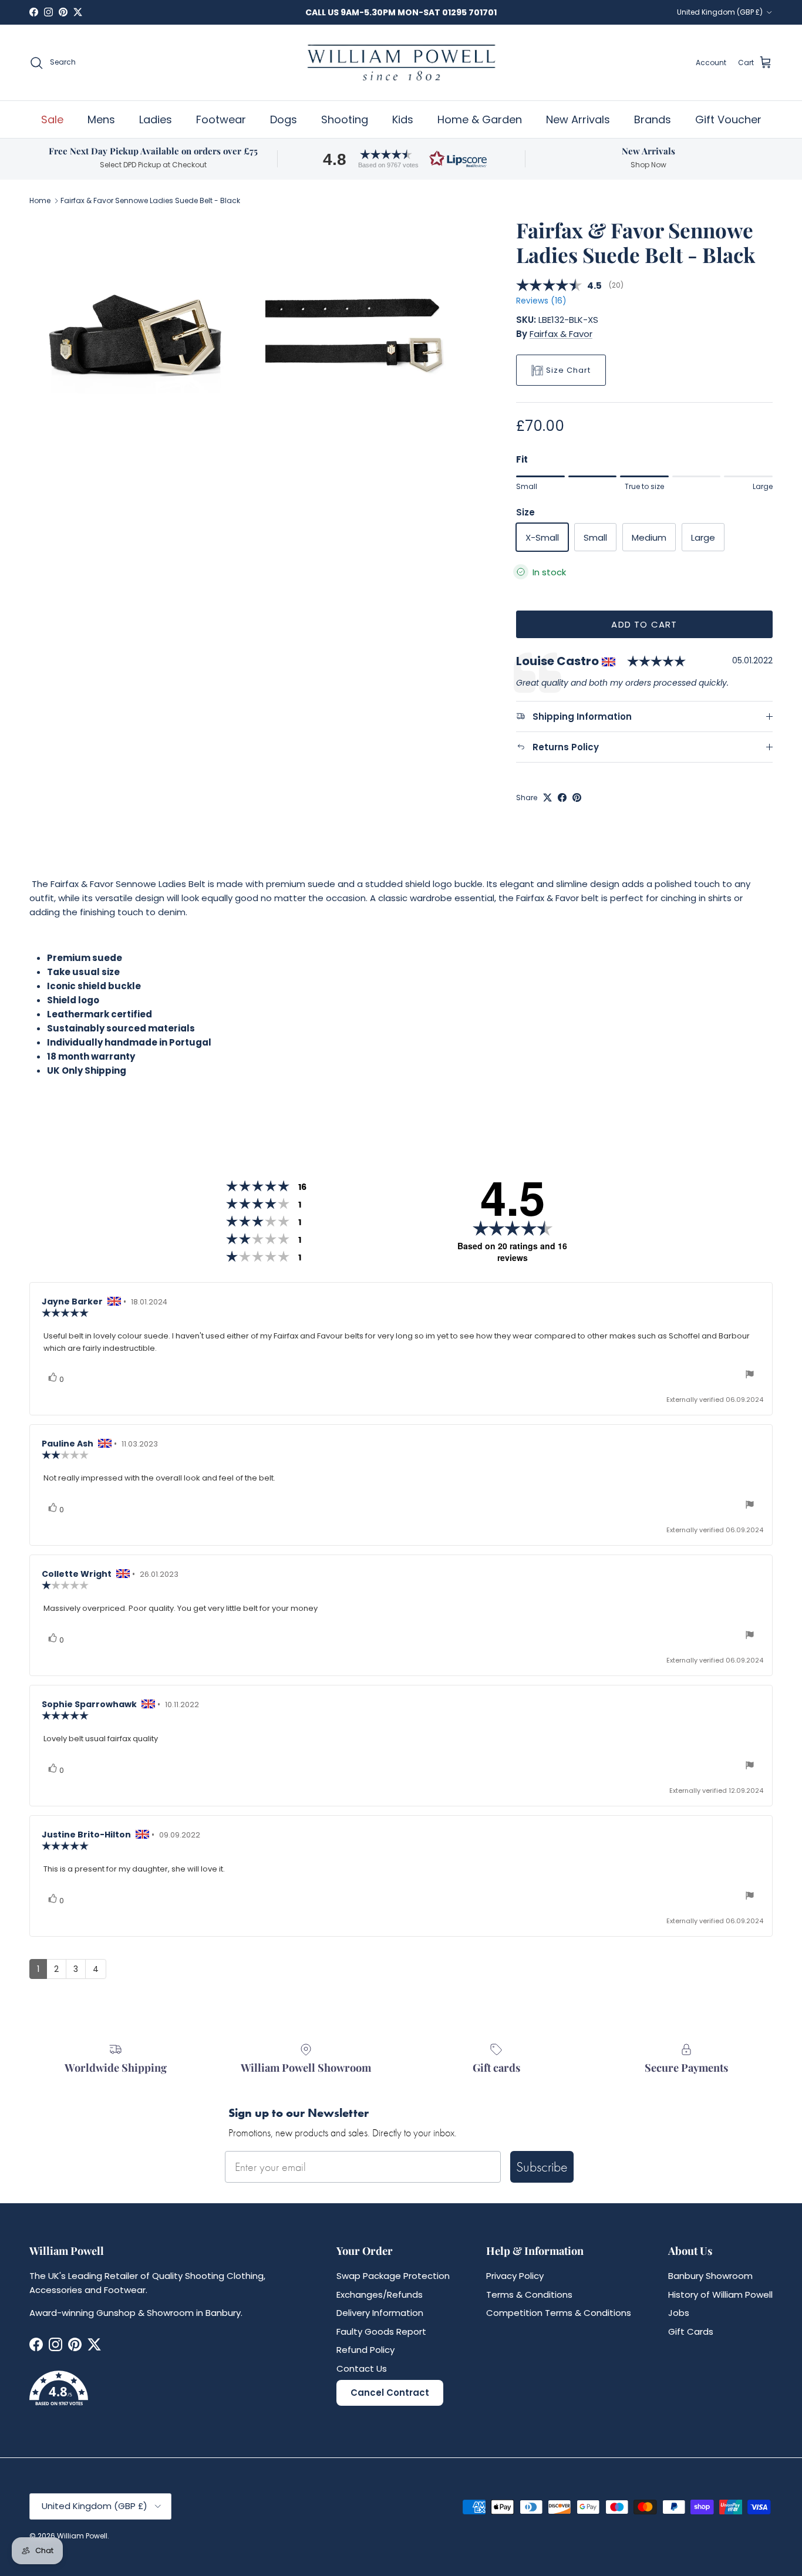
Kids (403, 119)
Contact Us (362, 2368)
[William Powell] (401, 63)
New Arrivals (578, 119)
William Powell (82, 2536)
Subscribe (542, 2167)
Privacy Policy (515, 2276)
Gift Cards (691, 2331)
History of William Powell (720, 2295)
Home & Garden (480, 119)
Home (40, 200)
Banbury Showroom (710, 2276)
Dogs (284, 119)
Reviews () (541, 301)
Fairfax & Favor (561, 334)
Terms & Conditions (529, 2295)
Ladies (156, 119)
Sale (52, 119)
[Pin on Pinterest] (577, 798)
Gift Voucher (728, 119)
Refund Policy (365, 2350)
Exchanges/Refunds (380, 2295)
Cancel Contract (390, 2393)
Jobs (679, 2313)
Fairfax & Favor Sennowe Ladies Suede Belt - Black (150, 200)
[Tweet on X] (547, 798)
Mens (101, 119)
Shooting (345, 119)
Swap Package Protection (393, 2276)
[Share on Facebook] (562, 798)
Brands (653, 119)
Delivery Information (380, 2313)
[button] (401, 159)
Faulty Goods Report (381, 2331)
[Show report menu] (750, 1376)
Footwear (221, 119)
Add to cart (644, 624)
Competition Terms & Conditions (559, 2313)
